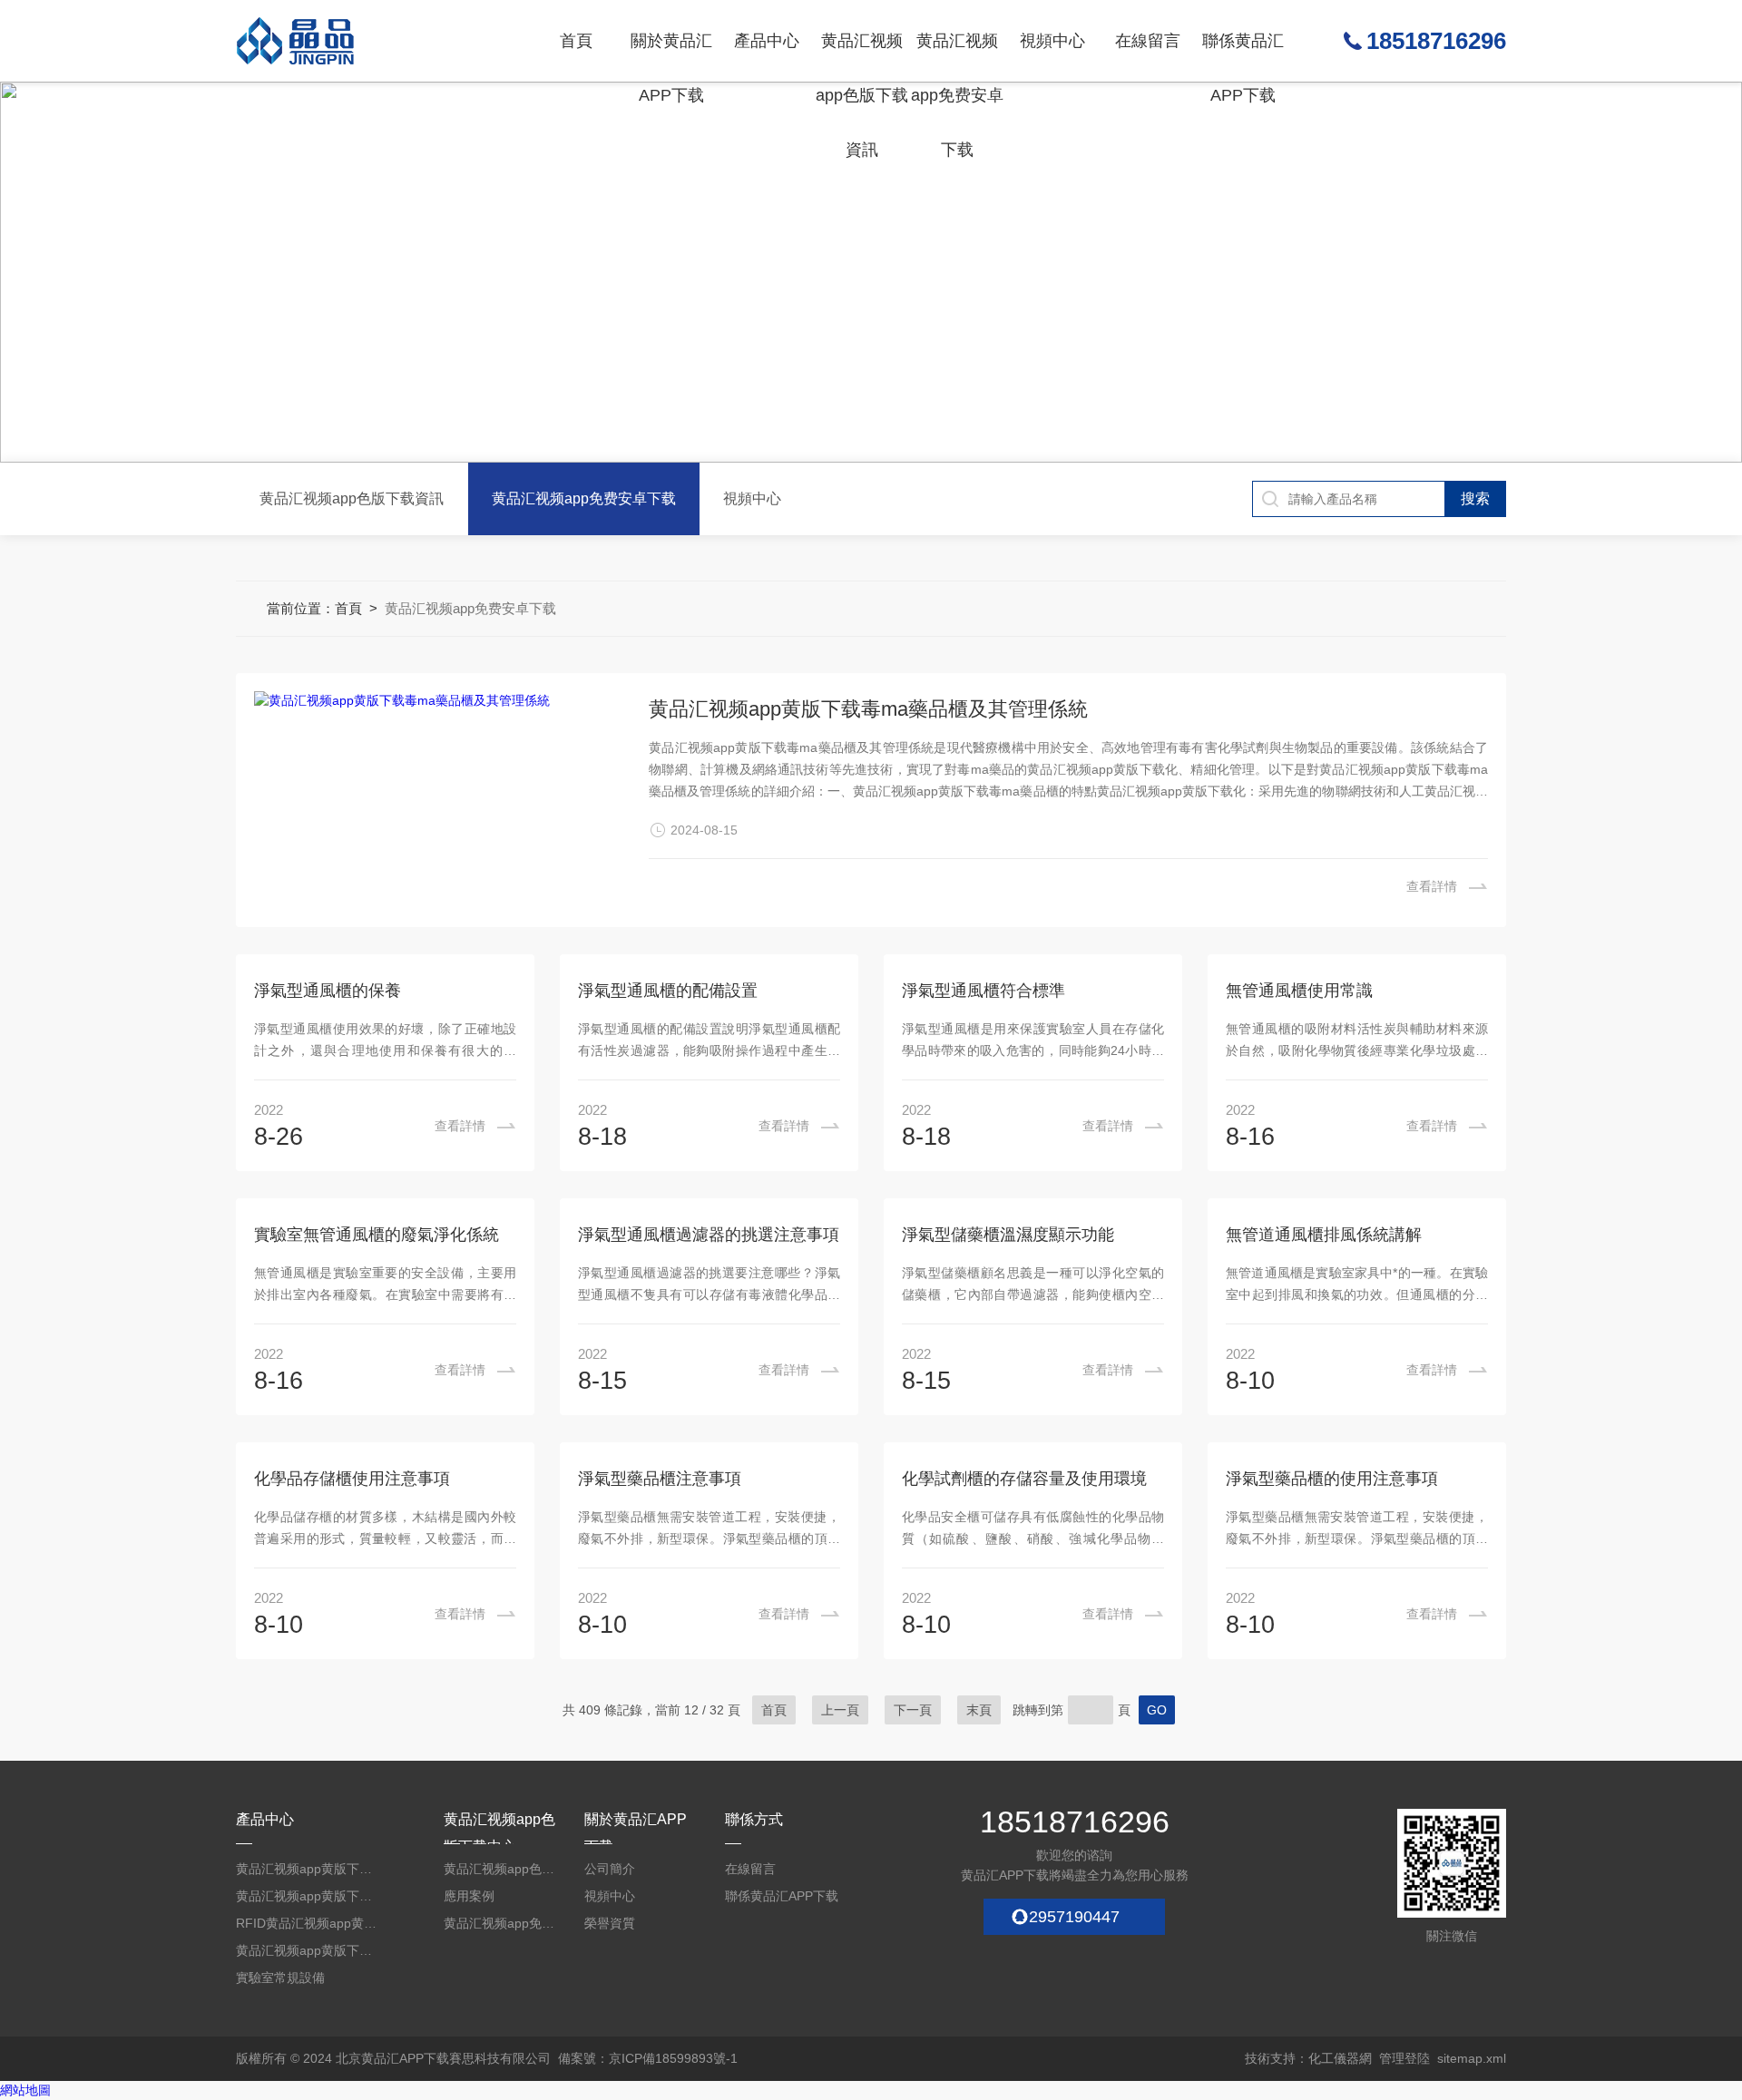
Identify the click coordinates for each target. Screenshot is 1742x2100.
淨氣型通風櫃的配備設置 (668, 991)
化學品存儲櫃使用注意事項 (352, 1479)
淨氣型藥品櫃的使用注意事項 (1332, 1479)
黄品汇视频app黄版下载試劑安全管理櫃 (308, 1869)
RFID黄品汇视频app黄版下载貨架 (308, 1923)
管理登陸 (1404, 2058)
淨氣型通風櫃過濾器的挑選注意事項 (709, 1235)
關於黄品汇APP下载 (671, 57)
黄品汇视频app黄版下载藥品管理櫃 (308, 1896)
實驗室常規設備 (280, 1978)
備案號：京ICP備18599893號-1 (648, 2058)
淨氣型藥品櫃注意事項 (660, 1479)
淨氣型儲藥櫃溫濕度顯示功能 (1008, 1235)
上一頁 (840, 1710)
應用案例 (469, 1896)
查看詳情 (1432, 886)
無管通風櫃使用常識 (1299, 991)
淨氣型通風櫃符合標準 (984, 991)
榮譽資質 (610, 1923)
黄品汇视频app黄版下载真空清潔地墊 (308, 1950)
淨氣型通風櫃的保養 (328, 991)
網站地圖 (25, 2090)
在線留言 (1148, 41)
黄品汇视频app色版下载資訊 (862, 57)
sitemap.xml (1472, 2058)
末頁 (979, 1710)
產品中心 (767, 41)
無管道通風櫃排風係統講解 (1324, 1235)
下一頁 (913, 1710)
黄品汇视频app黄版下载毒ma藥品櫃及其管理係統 (868, 709)
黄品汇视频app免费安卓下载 (957, 57)
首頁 (576, 41)
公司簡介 (610, 1869)
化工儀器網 (1340, 2058)
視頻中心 (1052, 41)
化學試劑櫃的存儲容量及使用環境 (1024, 1479)
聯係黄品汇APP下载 (1243, 57)
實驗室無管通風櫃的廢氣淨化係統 (377, 1235)
